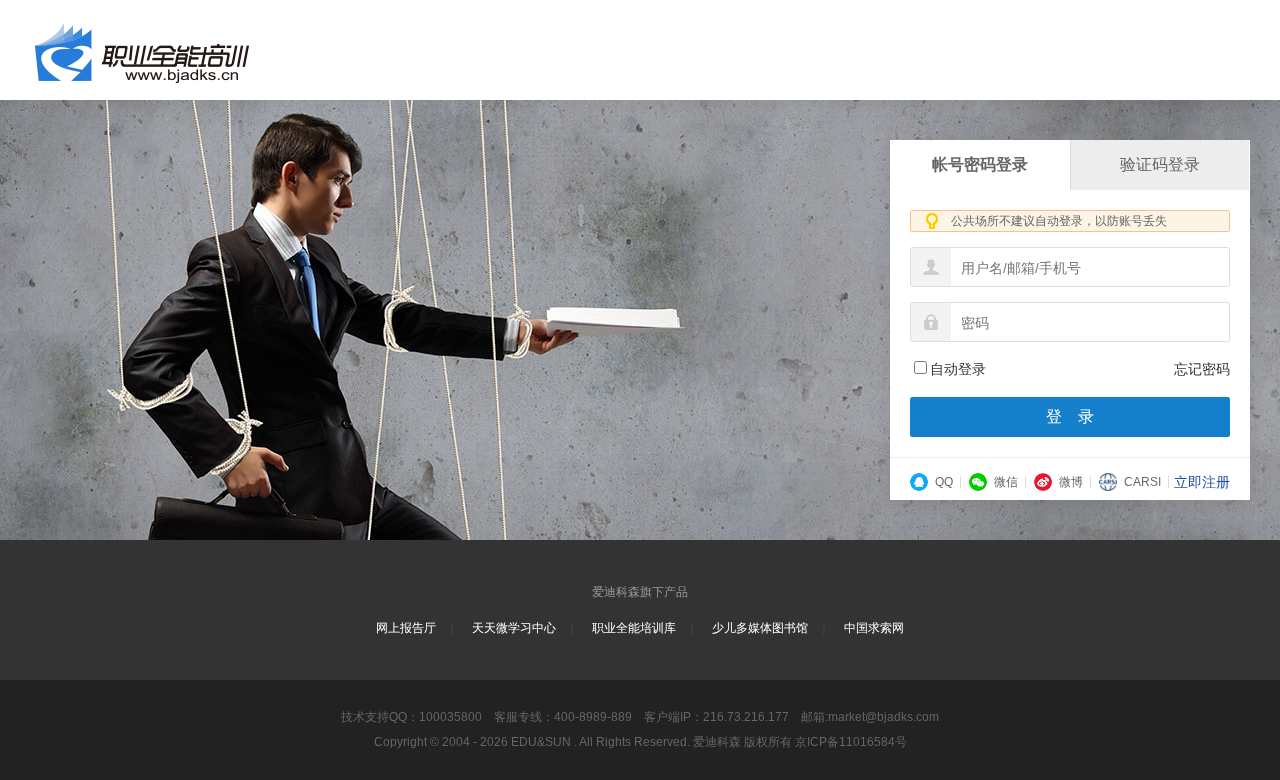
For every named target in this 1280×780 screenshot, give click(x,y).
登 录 (1070, 416)
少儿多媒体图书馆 (760, 628)
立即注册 (1202, 482)
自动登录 (958, 369)
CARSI (1142, 482)
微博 (1071, 482)
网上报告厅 (406, 628)
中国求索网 (874, 628)
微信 (1006, 482)
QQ (944, 482)
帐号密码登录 (980, 164)
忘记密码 (1202, 369)
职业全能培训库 (634, 628)
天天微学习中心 (514, 628)
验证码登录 (1160, 164)
